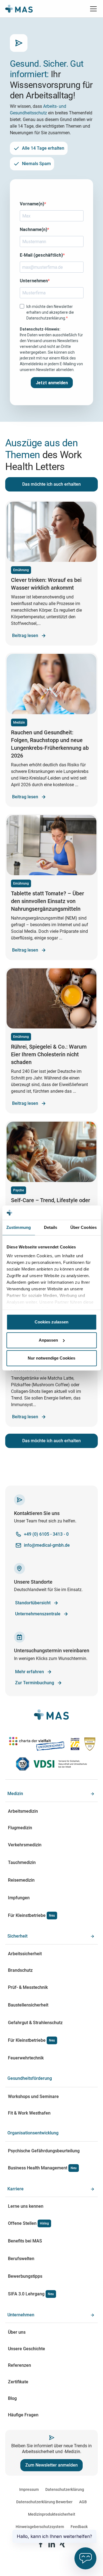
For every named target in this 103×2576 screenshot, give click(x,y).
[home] (19, 9)
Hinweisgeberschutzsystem (40, 2527)
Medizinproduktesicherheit (52, 2514)
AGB (83, 2502)
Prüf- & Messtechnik (28, 1987)
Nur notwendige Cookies (51, 1358)
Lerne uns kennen (26, 2206)
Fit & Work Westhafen (29, 2113)
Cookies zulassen (51, 1322)
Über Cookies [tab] (83, 1227)
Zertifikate (18, 2382)
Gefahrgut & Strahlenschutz (35, 2023)
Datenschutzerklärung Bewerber (44, 2502)
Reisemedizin (21, 1880)
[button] (92, 9)
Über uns (17, 2332)
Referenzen (20, 2365)
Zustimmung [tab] (19, 1227)
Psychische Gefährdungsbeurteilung (44, 2151)
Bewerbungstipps (25, 2276)
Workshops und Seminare (33, 2096)
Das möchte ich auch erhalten (51, 484)
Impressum (29, 2489)
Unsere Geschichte (27, 2349)
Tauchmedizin (22, 1862)
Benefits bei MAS (25, 2241)
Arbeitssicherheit (25, 1954)
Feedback (79, 2527)
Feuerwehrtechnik (26, 2058)
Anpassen (48, 1340)
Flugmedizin (20, 1828)
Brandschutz (20, 1970)
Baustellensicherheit (28, 2005)
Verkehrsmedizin (25, 1845)
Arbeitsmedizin (23, 1811)
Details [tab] (51, 1227)
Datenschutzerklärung (65, 2489)
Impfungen (19, 1898)
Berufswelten (21, 2259)
